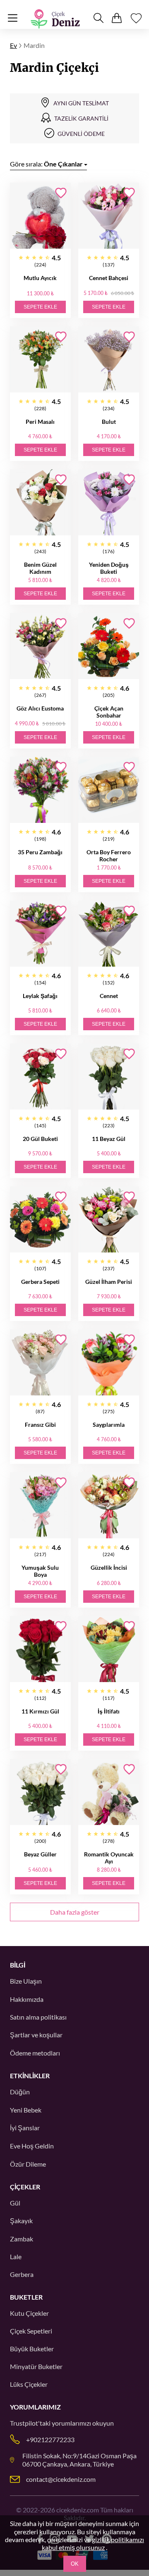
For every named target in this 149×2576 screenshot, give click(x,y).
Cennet (109, 996)
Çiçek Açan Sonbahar (109, 712)
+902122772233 (50, 2439)
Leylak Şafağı (40, 996)
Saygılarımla (109, 1425)
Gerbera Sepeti (40, 1282)
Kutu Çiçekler (29, 2313)
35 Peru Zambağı (40, 852)
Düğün (20, 2092)
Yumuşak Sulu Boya (40, 1571)
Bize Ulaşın (26, 1981)
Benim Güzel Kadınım (40, 568)
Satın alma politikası (38, 2017)
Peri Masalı (40, 422)
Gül (15, 2203)
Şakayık (21, 2221)
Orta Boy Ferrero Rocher (109, 855)
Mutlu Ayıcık (40, 278)
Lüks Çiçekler (29, 2384)
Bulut (109, 422)
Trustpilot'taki (30, 2423)
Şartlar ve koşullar (36, 2035)
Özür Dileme (28, 2164)
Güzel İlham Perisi (109, 1282)
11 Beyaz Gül (109, 1139)
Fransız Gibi (40, 1425)
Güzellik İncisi (109, 1567)
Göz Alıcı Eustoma (40, 708)
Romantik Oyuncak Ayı (109, 1858)
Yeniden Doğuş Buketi (109, 568)
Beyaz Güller (40, 1854)
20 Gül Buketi (40, 1139)
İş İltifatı (109, 1711)
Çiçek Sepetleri (31, 2331)
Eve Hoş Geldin (32, 2146)
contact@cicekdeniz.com (61, 2479)
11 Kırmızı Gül (40, 1711)
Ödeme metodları (35, 2053)
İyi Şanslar (25, 2128)
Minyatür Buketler (36, 2366)
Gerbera (22, 2274)
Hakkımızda (27, 1999)
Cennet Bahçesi (109, 278)
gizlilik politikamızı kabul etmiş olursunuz (93, 2543)
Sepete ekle (40, 307)
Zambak (22, 2239)
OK (75, 2564)
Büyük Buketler (32, 2349)
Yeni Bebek (26, 2110)
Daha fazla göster (75, 1912)
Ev (13, 45)
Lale (16, 2256)
